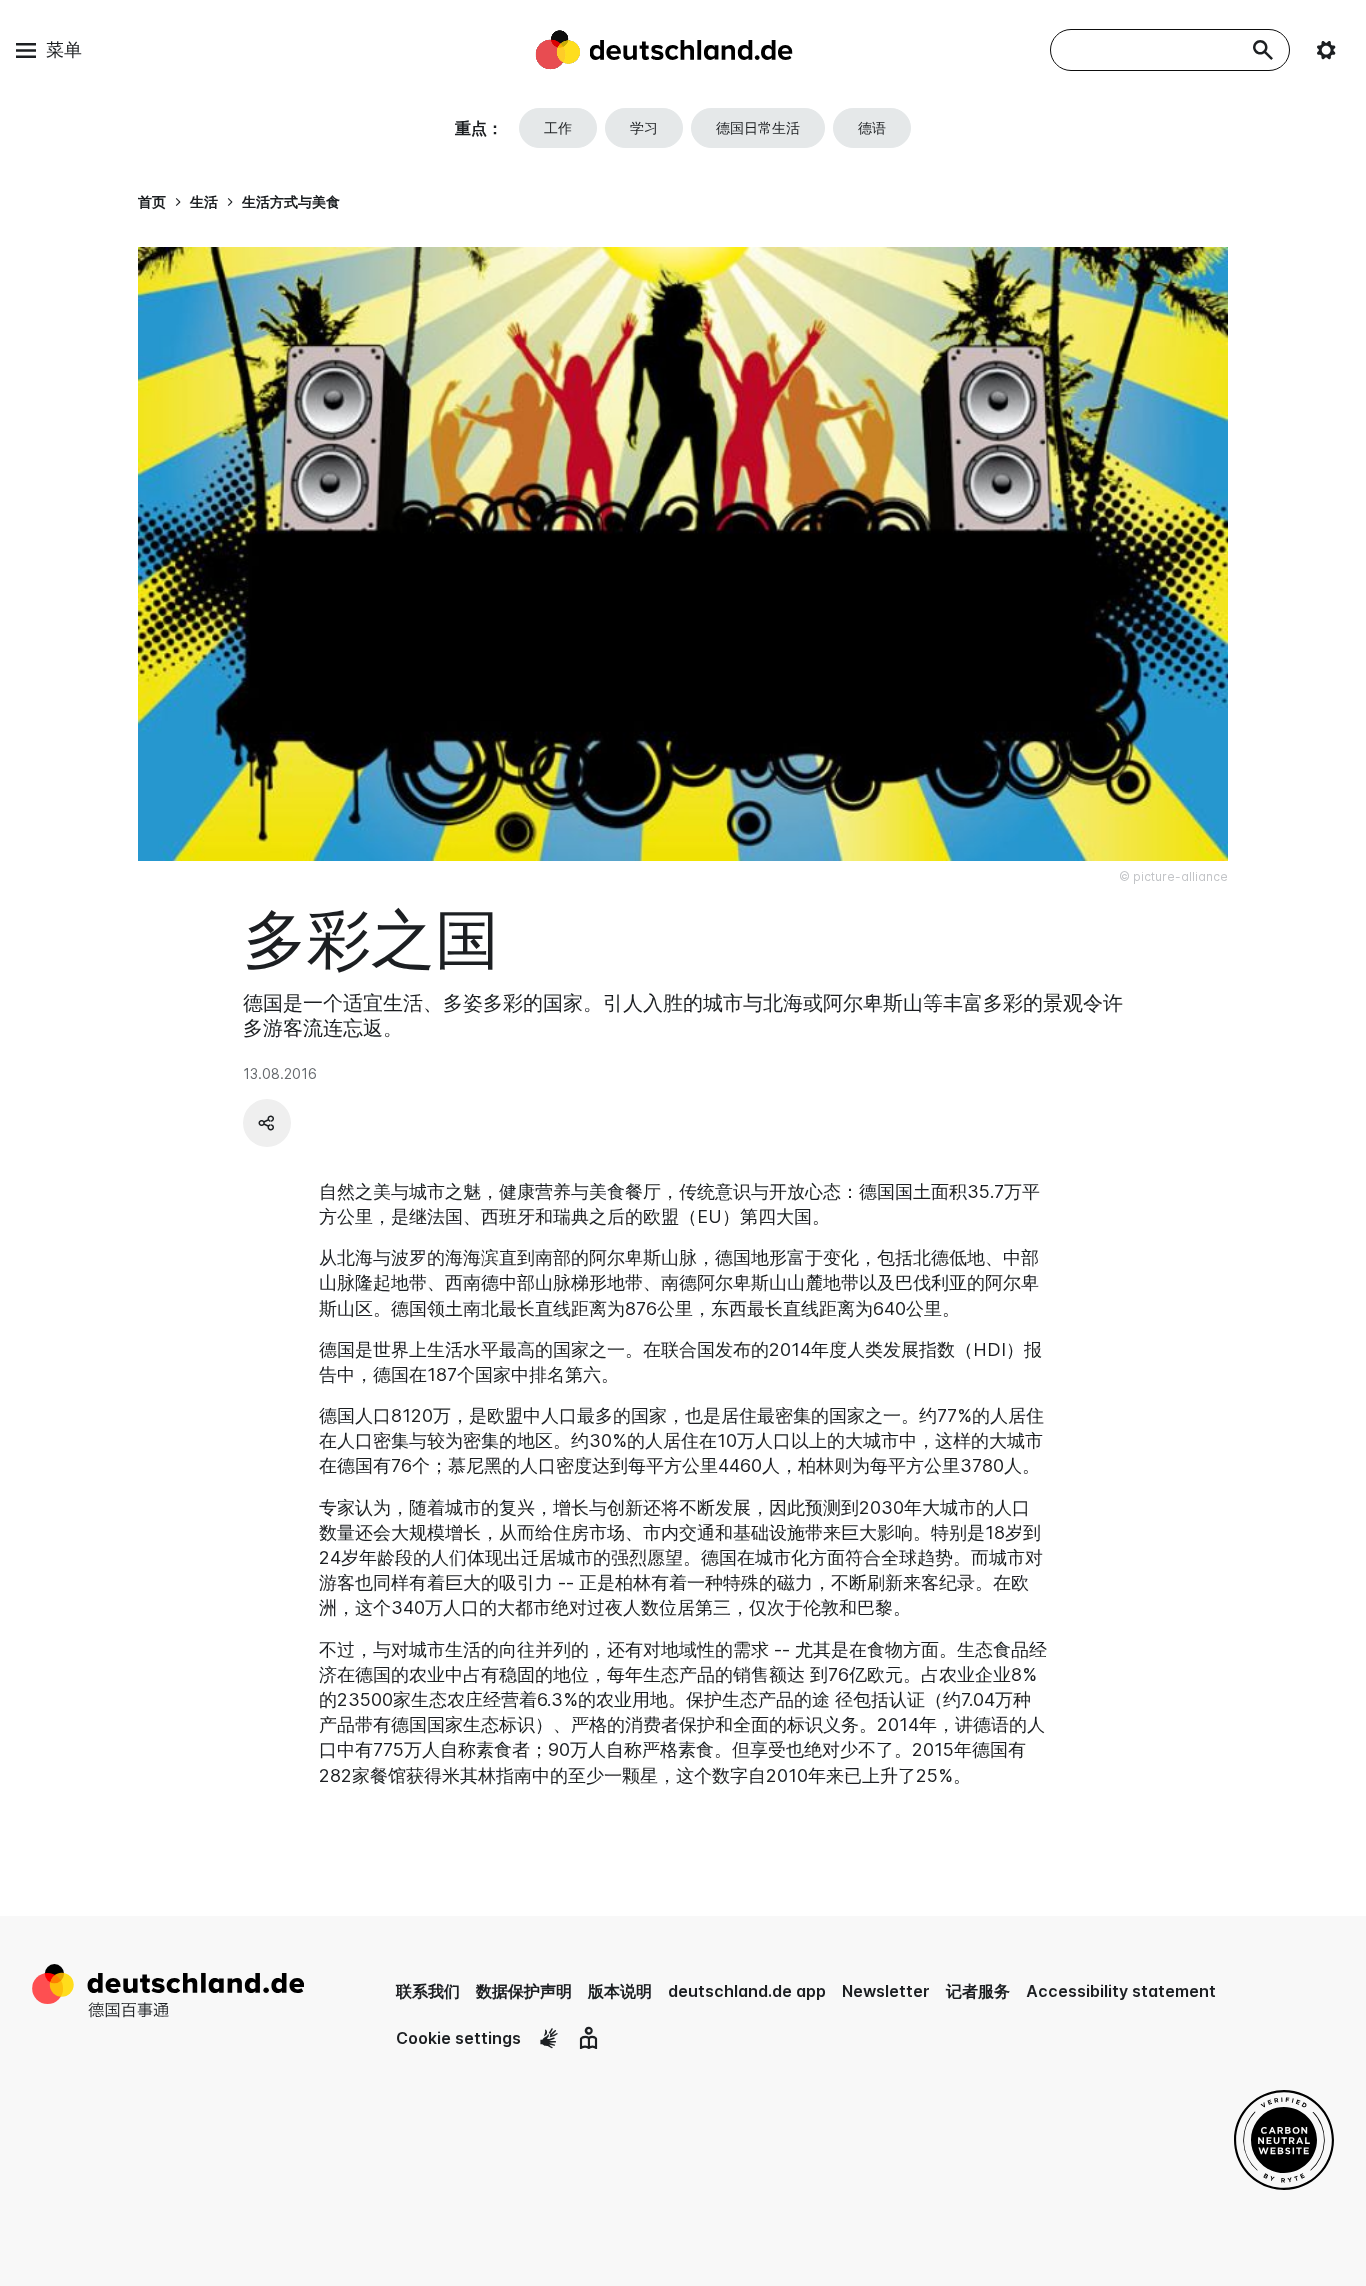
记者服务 (978, 1991)
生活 (204, 201)
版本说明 (620, 1991)
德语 (872, 127)
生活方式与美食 (291, 201)
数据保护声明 (524, 1991)
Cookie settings (458, 2038)
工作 (558, 127)
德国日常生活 (758, 127)
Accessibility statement (1121, 1991)
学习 (644, 127)
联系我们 (428, 1991)
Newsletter (886, 1991)
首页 (152, 201)
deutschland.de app (747, 1991)
